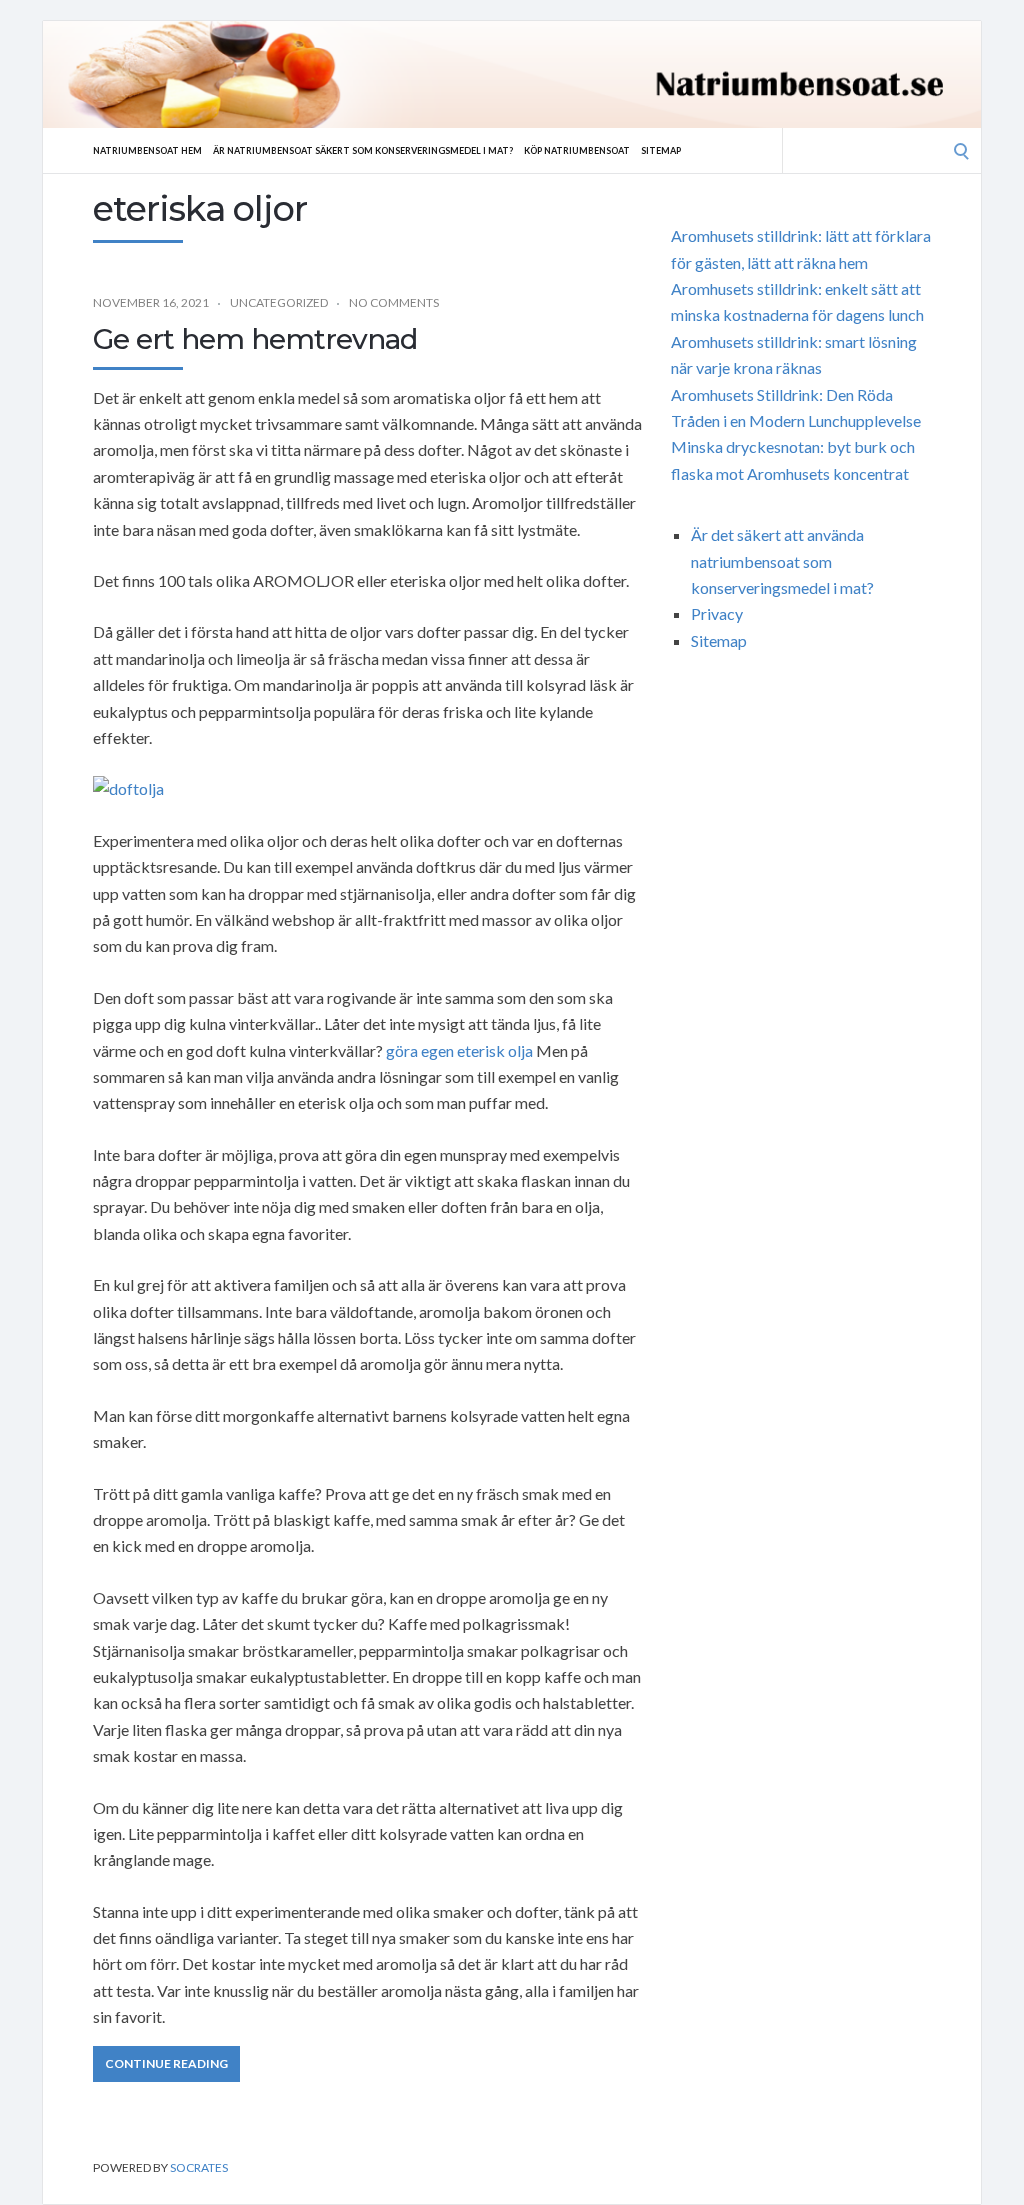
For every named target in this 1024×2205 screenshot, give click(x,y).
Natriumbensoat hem (147, 150)
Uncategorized (279, 302)
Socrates (199, 2167)
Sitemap (661, 150)
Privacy (717, 613)
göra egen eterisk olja (459, 1050)
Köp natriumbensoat (577, 150)
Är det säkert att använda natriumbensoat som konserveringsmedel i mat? (782, 561)
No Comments (394, 302)
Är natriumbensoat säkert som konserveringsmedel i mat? (363, 150)
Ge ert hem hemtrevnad (255, 339)
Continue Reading (166, 2063)
